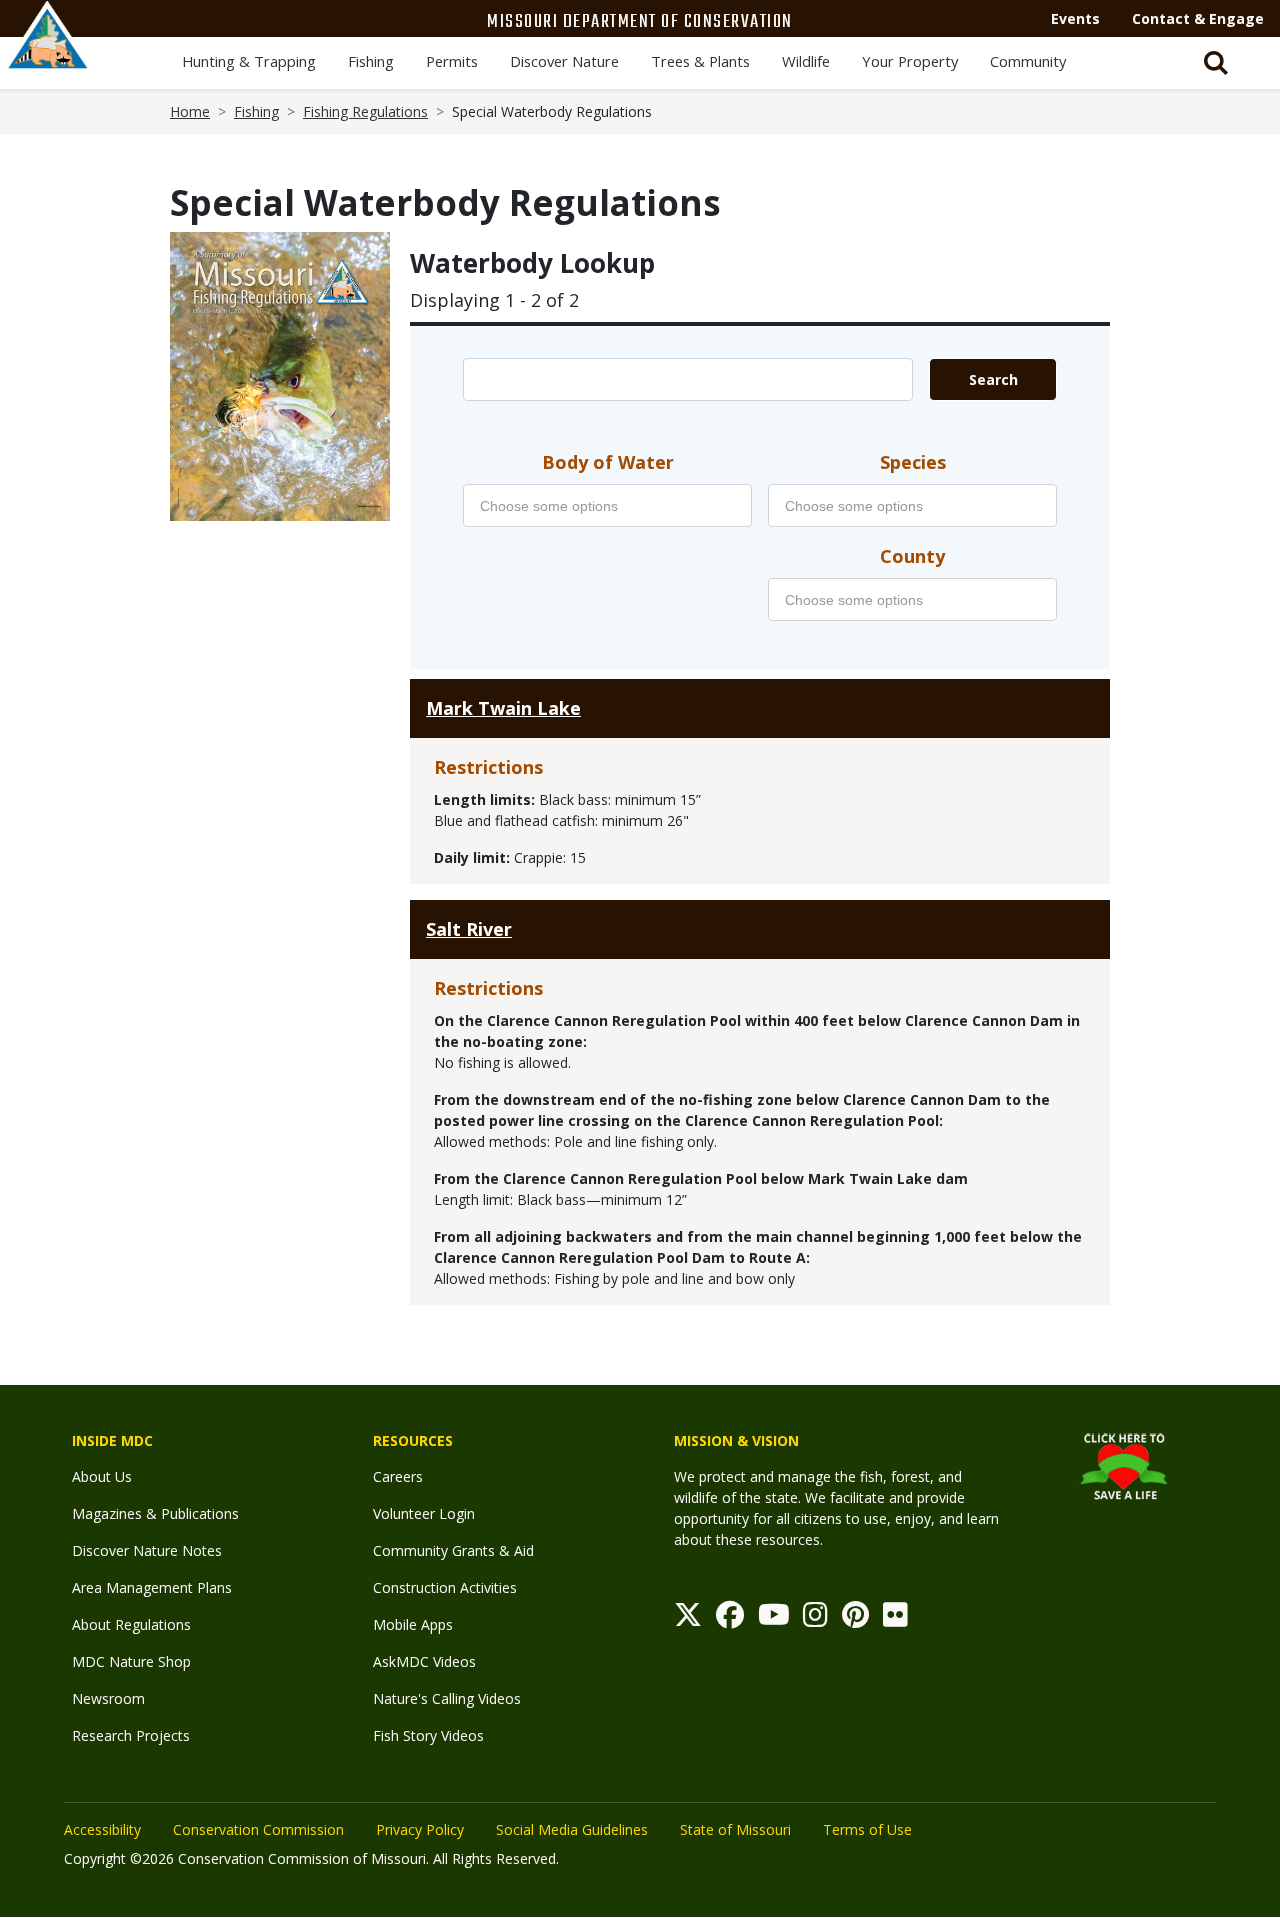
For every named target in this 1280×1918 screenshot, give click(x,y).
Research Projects (131, 1735)
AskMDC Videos (424, 1661)
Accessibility (102, 1829)
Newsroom (108, 1698)
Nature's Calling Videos (447, 1698)
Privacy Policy (420, 1829)
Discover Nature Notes (147, 1550)
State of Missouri (735, 1829)
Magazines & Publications (155, 1513)
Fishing (371, 61)
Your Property (910, 61)
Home (190, 111)
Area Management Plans (152, 1587)
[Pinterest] (855, 1619)
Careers (398, 1476)
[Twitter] (688, 1619)
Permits (452, 61)
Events (1075, 18)
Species (913, 462)
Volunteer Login (424, 1513)
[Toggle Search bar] (1216, 63)
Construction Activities (445, 1587)
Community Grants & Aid (453, 1550)
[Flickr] (895, 1619)
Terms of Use (867, 1829)
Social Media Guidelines (572, 1829)
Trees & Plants (700, 61)
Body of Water (608, 462)
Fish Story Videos (428, 1735)
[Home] (48, 57)
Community (1028, 61)
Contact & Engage (1198, 18)
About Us (102, 1476)
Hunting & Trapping (249, 61)
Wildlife (806, 61)
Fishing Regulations (365, 111)
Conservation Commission (258, 1829)
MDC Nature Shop (131, 1661)
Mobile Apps (413, 1624)
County (912, 556)
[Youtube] (774, 1619)
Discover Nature (564, 61)
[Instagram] (815, 1619)
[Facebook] (730, 1619)
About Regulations (131, 1624)
